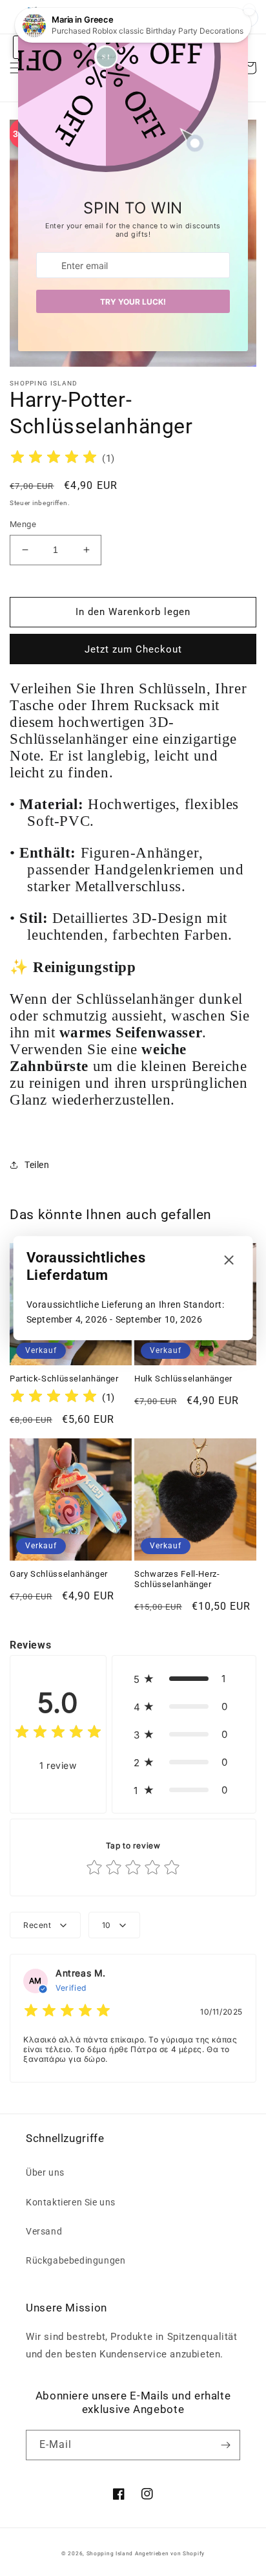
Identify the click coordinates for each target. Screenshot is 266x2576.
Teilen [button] (37, 1165)
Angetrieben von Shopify (170, 2553)
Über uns (45, 2172)
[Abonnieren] (225, 2445)
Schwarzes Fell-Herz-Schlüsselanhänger (177, 1579)
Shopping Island (110, 2553)
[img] (54, 459)
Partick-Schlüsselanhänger (64, 1379)
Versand (44, 2231)
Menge (23, 524)
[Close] (229, 1261)
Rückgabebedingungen (76, 2260)
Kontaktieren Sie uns (71, 2202)
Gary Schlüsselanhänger (59, 1574)
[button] (184, 1679)
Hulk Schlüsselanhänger (183, 1379)
